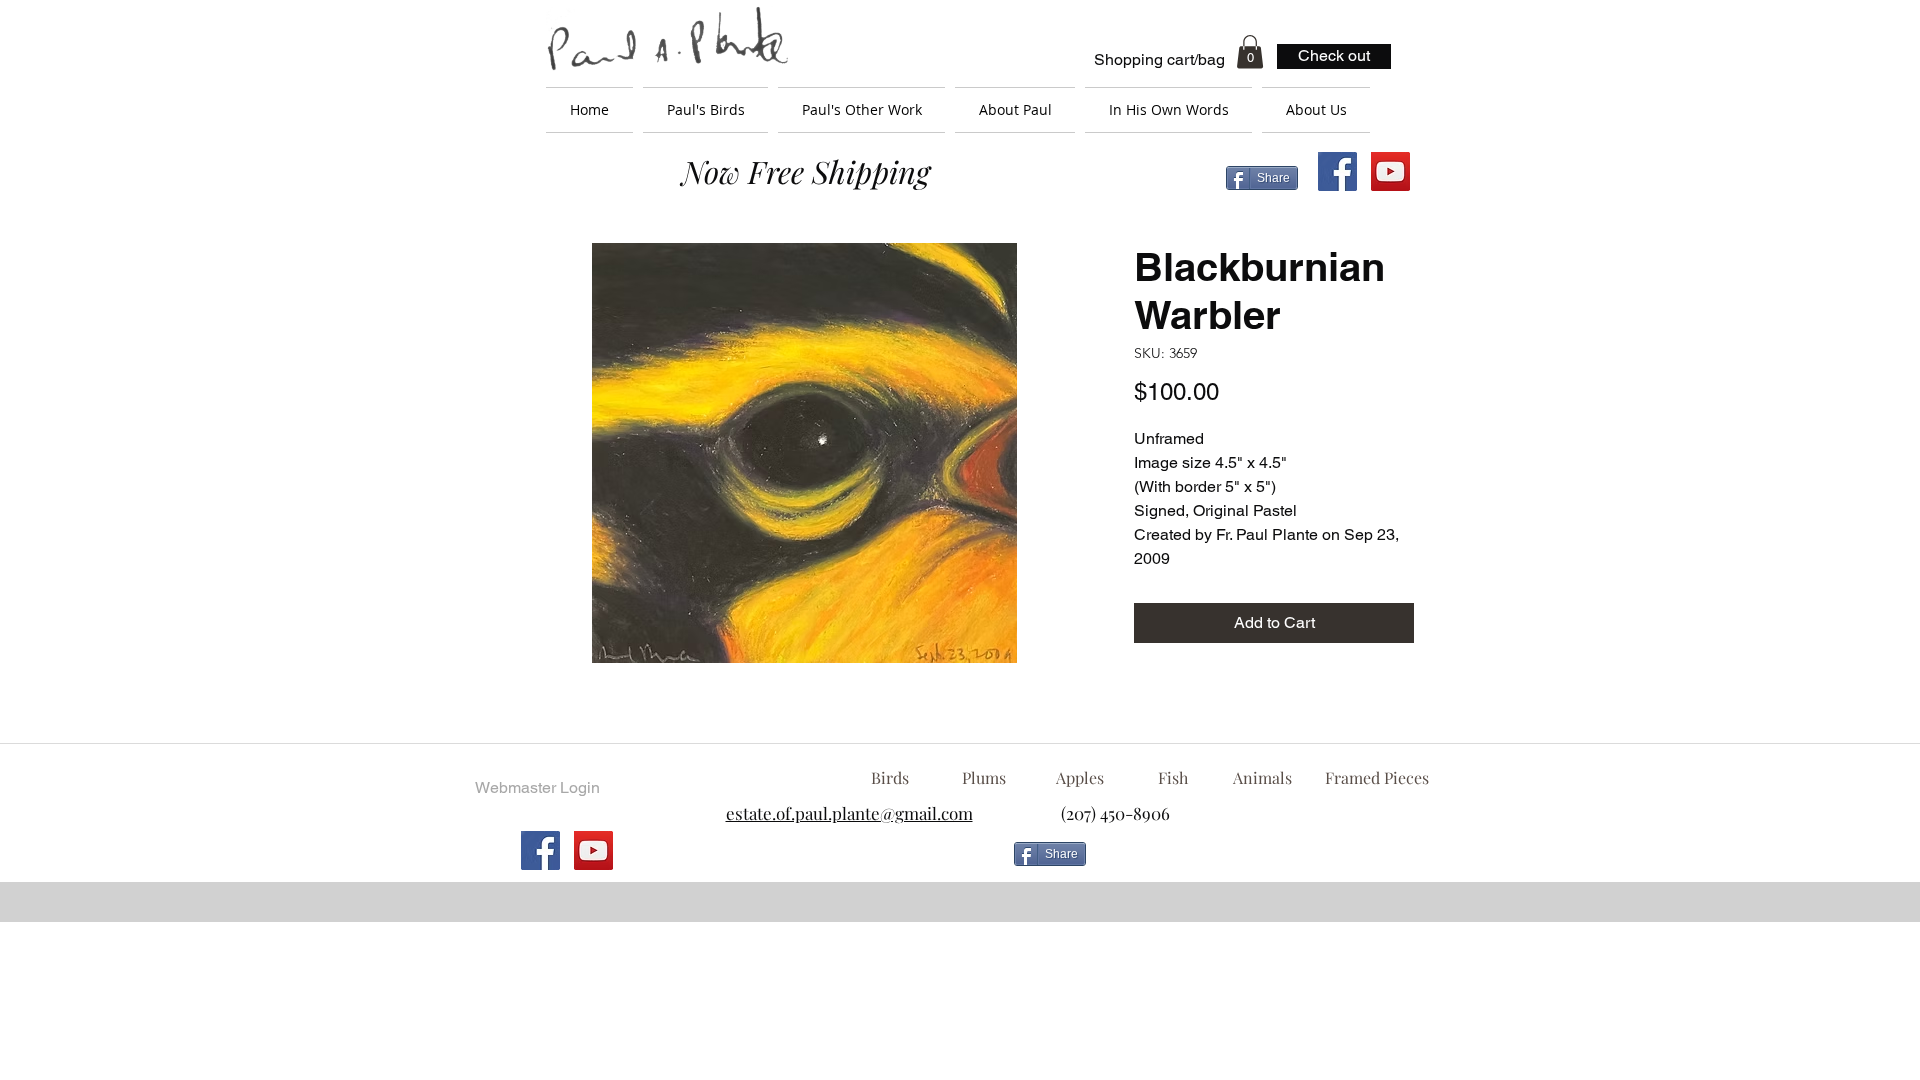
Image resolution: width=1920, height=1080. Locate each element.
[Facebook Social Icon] (1337, 171)
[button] (1250, 51)
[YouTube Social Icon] (1390, 171)
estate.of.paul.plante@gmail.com (849, 813)
